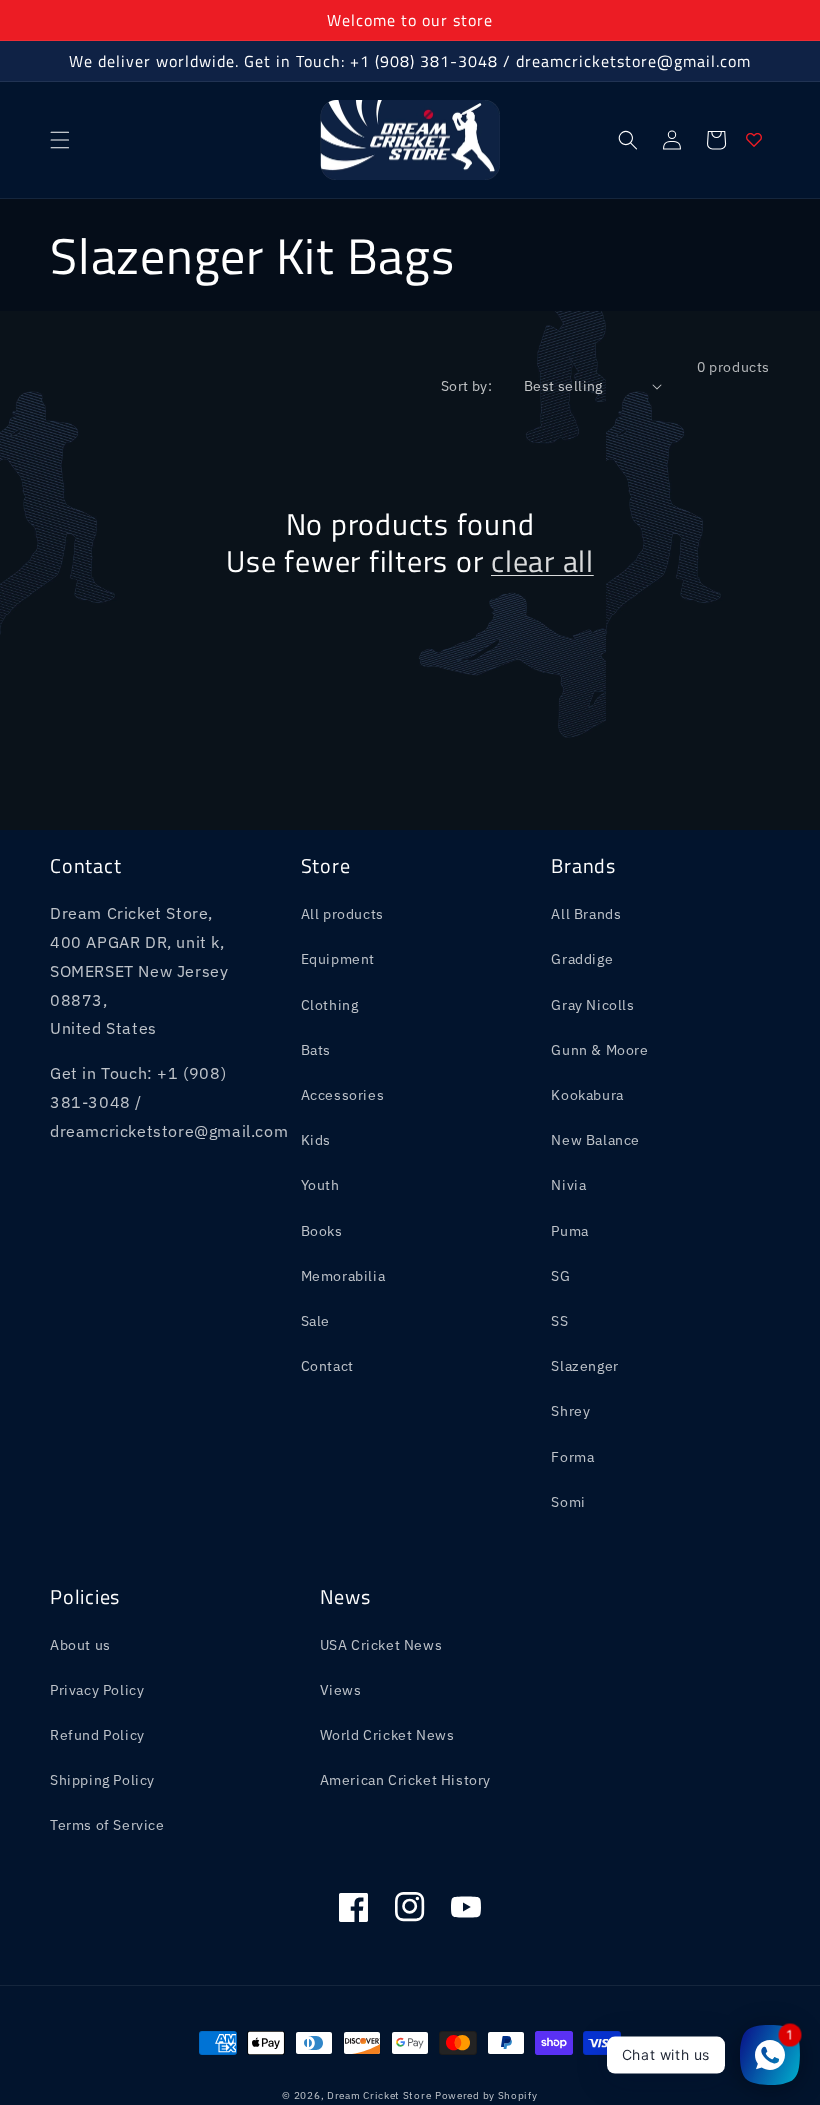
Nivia (568, 1185)
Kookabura (587, 1095)
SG (560, 1276)
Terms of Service (107, 1825)
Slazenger (584, 1366)
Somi (568, 1502)
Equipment (338, 959)
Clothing (330, 1005)
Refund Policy (97, 1735)
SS (559, 1321)
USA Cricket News (381, 1645)
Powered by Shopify (486, 2095)
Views (341, 1690)
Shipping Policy (102, 1780)
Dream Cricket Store (379, 2095)
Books (322, 1231)
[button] (60, 140)
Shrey (570, 1411)
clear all (542, 561)
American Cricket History (405, 1780)
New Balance (595, 1140)
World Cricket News (387, 1735)
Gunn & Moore (599, 1050)
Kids (316, 1140)
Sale (315, 1321)
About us (80, 1645)
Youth (320, 1185)
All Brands (586, 914)
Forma (572, 1457)
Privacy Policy (97, 1690)
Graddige (582, 959)
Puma (569, 1231)
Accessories (343, 1095)
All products (342, 914)
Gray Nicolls (592, 1005)
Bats (316, 1050)
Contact (327, 1366)
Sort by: (466, 386)
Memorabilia (343, 1276)
